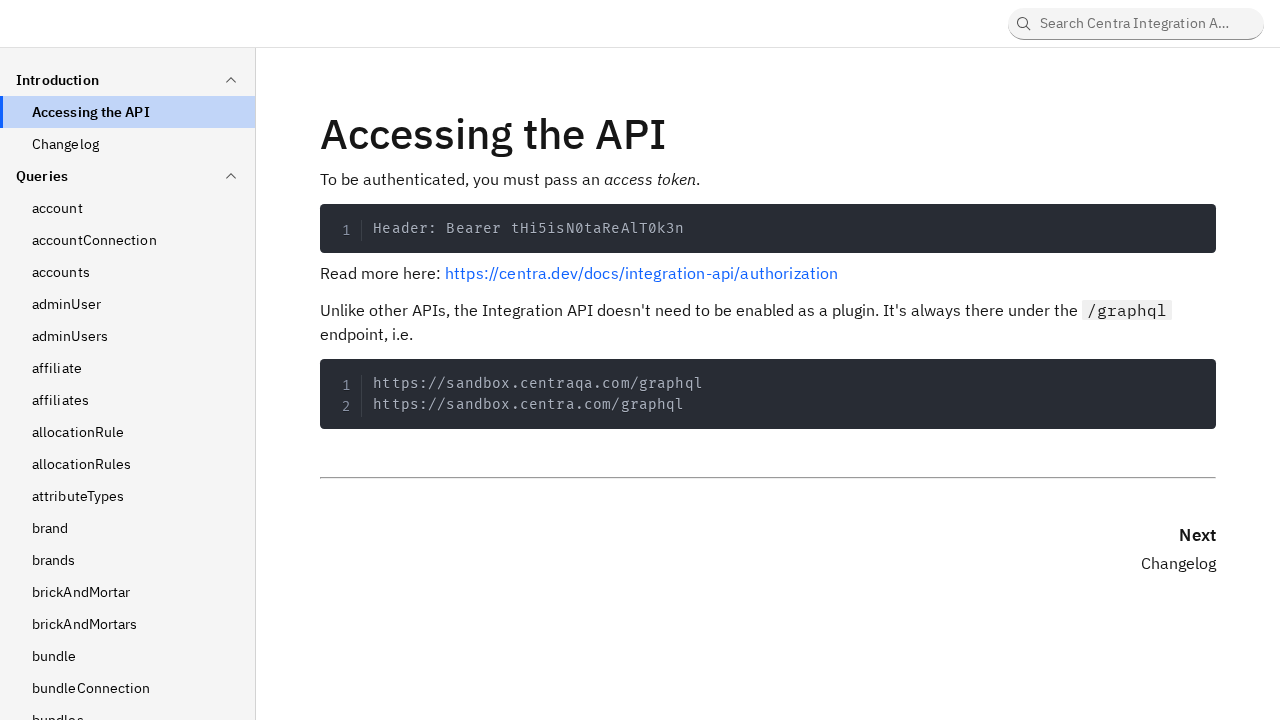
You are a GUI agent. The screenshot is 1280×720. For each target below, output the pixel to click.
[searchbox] (1136, 24)
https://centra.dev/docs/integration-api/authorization (641, 273)
